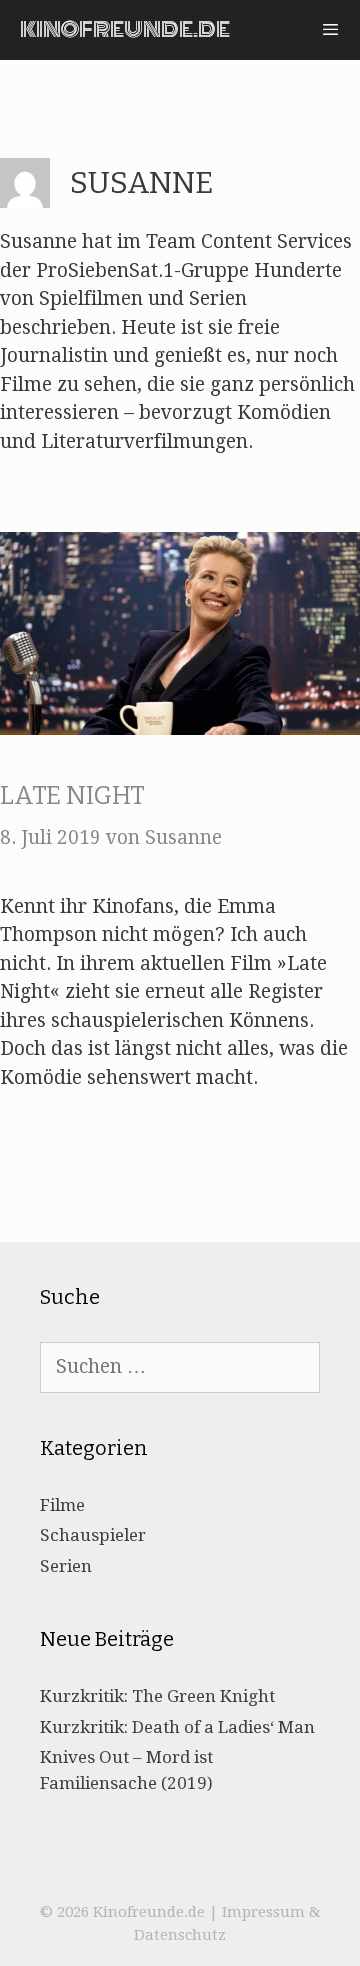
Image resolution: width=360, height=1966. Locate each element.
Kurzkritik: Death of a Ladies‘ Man (177, 1727)
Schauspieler (93, 1535)
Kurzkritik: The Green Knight (157, 1696)
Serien (66, 1566)
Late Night (72, 796)
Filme (62, 1505)
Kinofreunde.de (125, 29)
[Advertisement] (180, 90)
